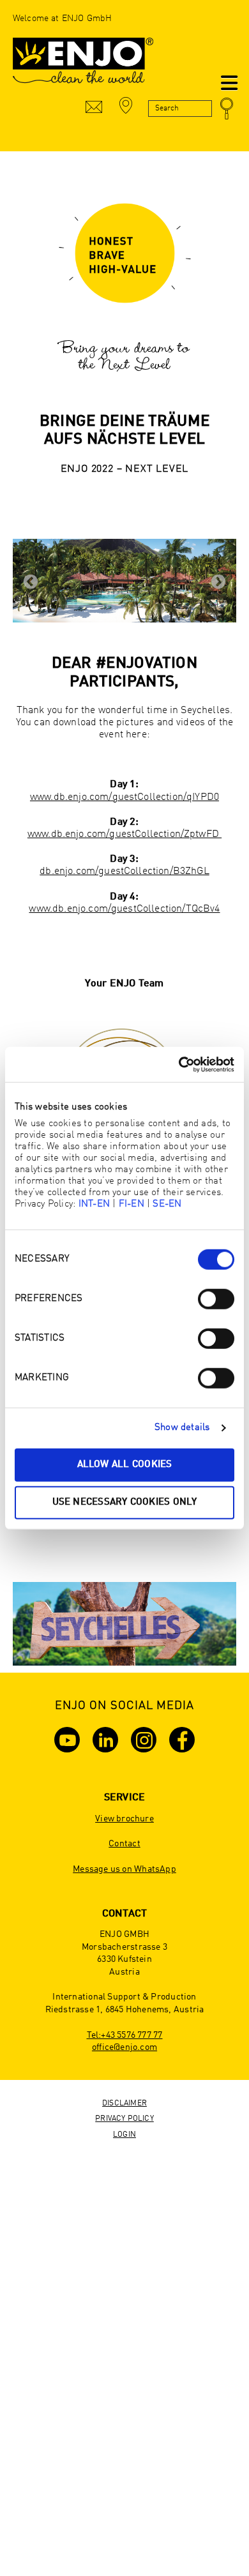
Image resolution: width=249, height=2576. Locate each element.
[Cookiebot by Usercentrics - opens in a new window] (179, 1064)
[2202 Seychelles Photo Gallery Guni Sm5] (124, 1624)
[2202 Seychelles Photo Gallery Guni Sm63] (124, 581)
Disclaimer (124, 2104)
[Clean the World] (83, 67)
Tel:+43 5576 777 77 (125, 2035)
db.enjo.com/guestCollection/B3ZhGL (124, 871)
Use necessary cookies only (125, 1503)
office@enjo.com (124, 2047)
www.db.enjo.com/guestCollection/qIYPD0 (124, 797)
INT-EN (94, 1204)
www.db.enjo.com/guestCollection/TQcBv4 (124, 909)
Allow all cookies (125, 1464)
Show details (182, 1428)
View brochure (124, 1819)
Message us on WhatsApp (124, 1869)
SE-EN (167, 1204)
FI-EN (132, 1204)
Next (218, 582)
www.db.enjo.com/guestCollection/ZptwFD (124, 834)
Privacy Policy (124, 2119)
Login (124, 2135)
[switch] (216, 1299)
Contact (124, 1844)
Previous (31, 582)
